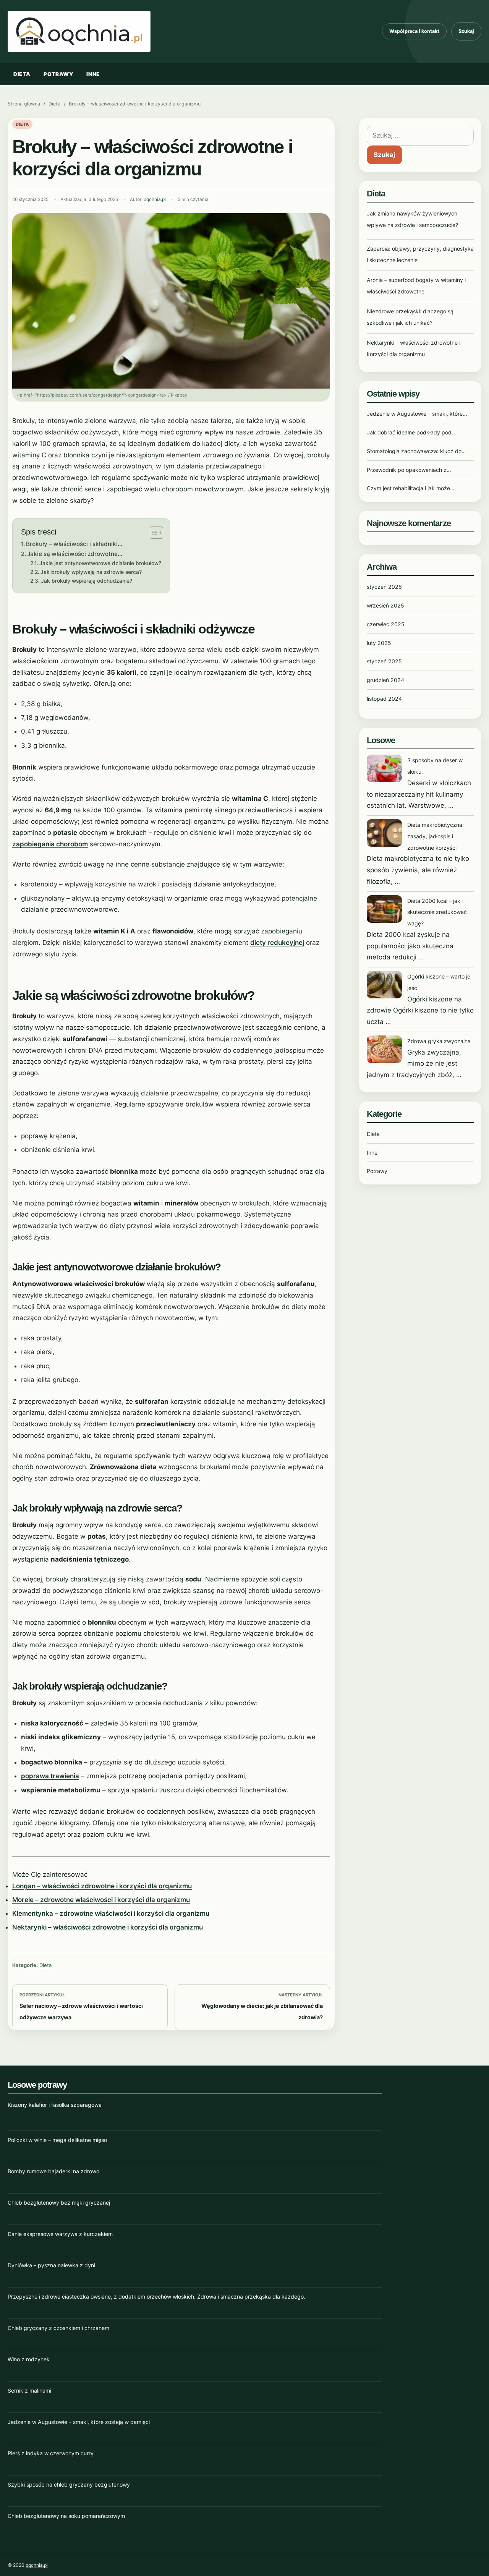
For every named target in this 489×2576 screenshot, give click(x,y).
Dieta (22, 74)
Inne (93, 74)
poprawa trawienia (50, 1776)
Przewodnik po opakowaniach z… (409, 470)
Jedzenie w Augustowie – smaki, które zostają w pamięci (79, 2422)
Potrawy (58, 74)
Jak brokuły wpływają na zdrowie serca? (91, 572)
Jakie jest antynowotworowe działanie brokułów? (100, 563)
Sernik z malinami (29, 2390)
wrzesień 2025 (385, 605)
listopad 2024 (384, 699)
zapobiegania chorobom (50, 844)
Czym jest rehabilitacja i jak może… (411, 488)
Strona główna (24, 104)
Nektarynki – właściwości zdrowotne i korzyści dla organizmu (108, 1927)
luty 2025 (379, 643)
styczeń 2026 (384, 587)
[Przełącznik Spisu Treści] (153, 533)
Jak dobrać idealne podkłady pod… (411, 432)
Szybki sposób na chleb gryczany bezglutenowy (69, 2484)
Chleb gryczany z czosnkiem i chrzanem (58, 2328)
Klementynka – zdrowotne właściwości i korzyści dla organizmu (111, 1913)
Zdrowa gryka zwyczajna (439, 1041)
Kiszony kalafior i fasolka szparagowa (55, 2105)
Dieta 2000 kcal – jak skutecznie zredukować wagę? (437, 912)
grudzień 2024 (385, 680)
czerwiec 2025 (386, 624)
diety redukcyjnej (277, 943)
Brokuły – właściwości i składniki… (74, 544)
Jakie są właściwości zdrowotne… (75, 554)
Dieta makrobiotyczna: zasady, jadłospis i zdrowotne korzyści (436, 836)
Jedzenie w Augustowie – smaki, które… (417, 414)
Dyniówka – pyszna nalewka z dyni (51, 2265)
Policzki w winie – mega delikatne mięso (57, 2140)
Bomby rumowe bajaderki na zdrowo (53, 2171)
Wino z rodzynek (29, 2359)
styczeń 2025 (384, 661)
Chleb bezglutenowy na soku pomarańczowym (66, 2516)
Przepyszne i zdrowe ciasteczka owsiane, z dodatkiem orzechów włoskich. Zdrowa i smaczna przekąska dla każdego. (156, 2297)
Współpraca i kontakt (414, 31)
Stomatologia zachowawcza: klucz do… (416, 451)
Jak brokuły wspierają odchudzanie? (87, 581)
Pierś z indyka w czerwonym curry (51, 2453)
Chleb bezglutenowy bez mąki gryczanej (59, 2203)
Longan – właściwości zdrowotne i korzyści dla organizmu (102, 1886)
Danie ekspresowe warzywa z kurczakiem (60, 2234)
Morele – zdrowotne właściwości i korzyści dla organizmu (101, 1900)
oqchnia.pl (155, 199)
